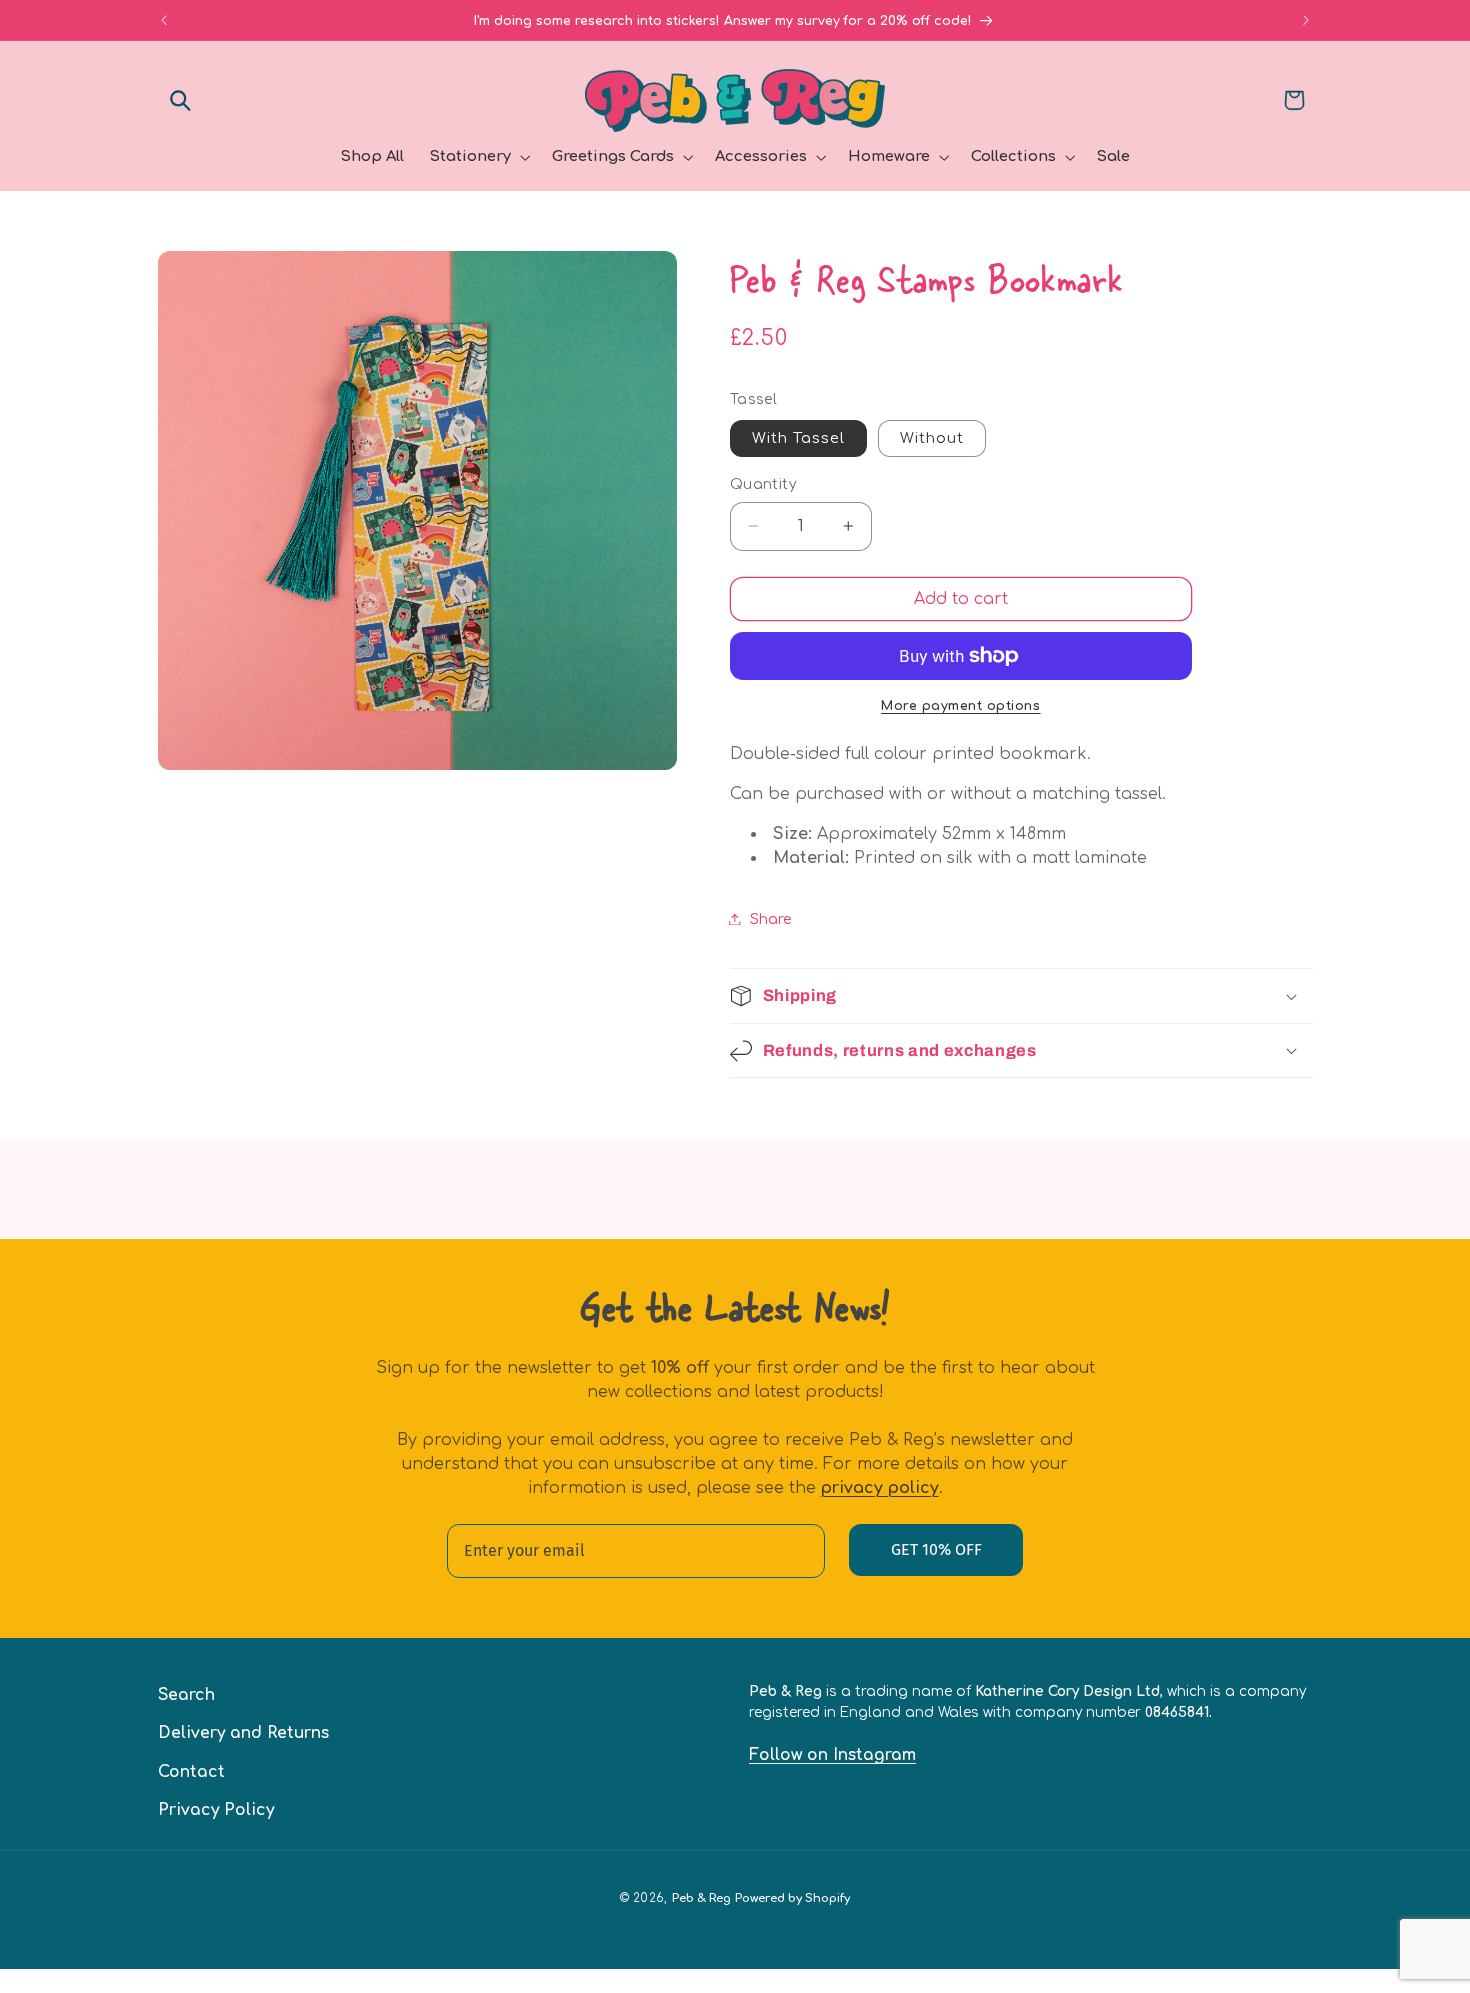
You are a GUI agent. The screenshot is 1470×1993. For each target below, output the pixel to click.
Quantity (763, 484)
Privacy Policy (216, 1809)
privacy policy (880, 1488)
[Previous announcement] (164, 20)
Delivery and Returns (243, 1733)
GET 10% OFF (936, 1549)
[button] (181, 100)
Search (186, 1695)
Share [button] (771, 919)
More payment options (961, 706)
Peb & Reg (701, 1898)
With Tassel (799, 438)
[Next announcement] (1306, 20)
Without (932, 438)
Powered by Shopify (792, 1898)
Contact (191, 1771)
